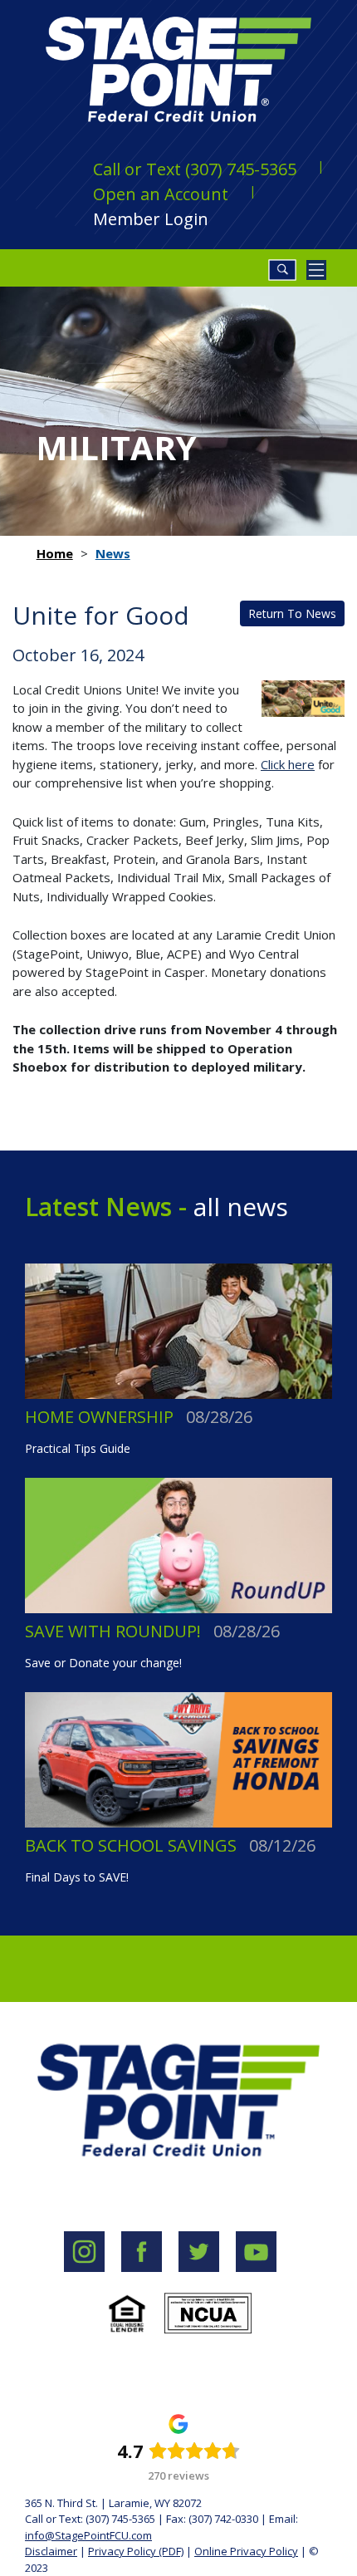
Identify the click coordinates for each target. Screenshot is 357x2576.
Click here (288, 764)
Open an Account (161, 194)
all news (237, 1207)
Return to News (292, 613)
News (113, 553)
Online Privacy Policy (246, 2551)
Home (55, 553)
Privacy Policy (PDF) (136, 2551)
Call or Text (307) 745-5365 (195, 169)
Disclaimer (51, 2551)
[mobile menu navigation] (316, 270)
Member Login (151, 219)
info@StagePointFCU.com (88, 2535)
